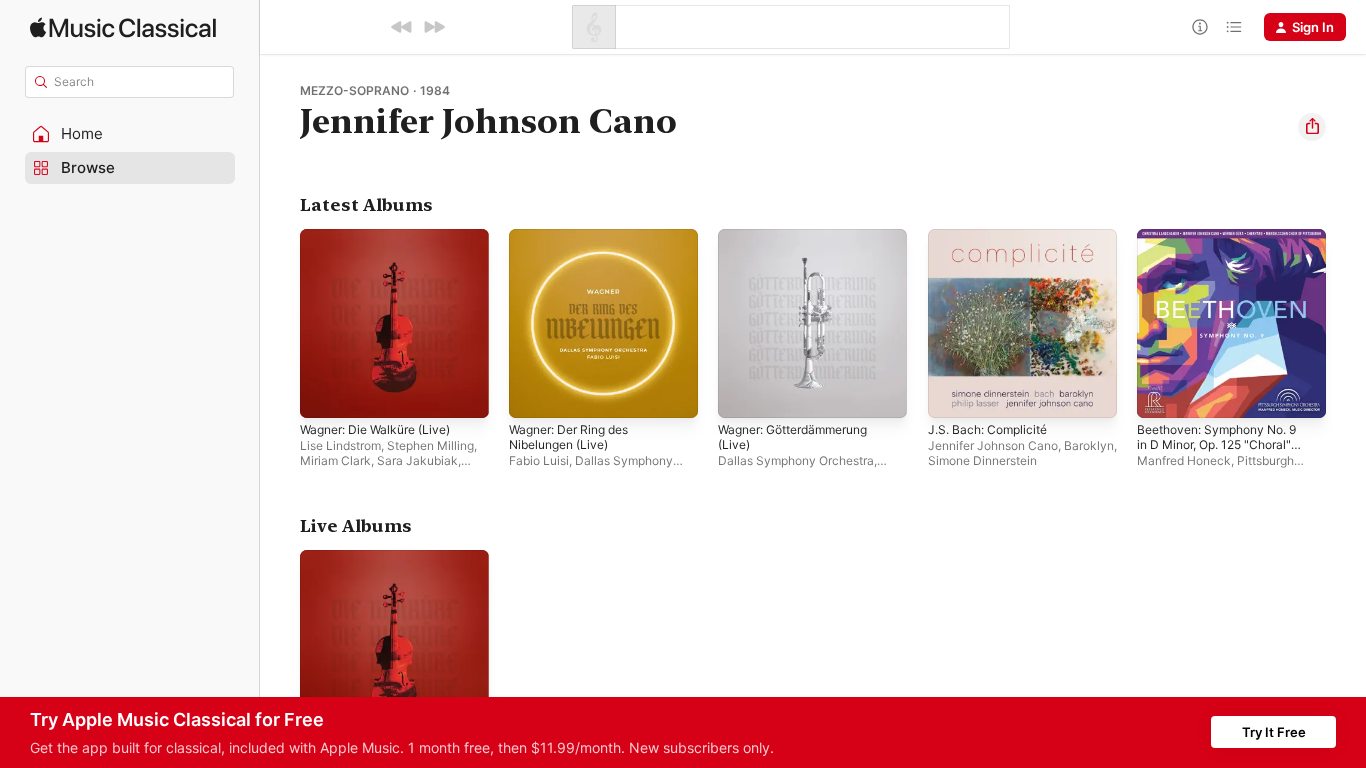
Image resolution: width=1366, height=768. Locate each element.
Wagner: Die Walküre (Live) (383, 237)
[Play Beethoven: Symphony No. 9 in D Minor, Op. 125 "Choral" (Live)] (1162, 393)
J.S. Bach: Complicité (993, 237)
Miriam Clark (335, 460)
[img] (123, 27)
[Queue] (1234, 27)
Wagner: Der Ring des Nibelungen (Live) (576, 245)
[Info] (1200, 27)
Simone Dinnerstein (982, 460)
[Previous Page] (280, 324)
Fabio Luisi (539, 460)
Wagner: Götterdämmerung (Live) (803, 245)
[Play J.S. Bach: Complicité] (953, 393)
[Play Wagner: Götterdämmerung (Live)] (743, 393)
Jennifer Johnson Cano (993, 445)
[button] (130, 134)
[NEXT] (434, 27)
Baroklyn (1089, 445)
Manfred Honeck (1184, 460)
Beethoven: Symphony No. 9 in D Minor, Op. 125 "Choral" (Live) (1226, 253)
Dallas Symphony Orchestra (796, 460)
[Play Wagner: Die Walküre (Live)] (325, 393)
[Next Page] (1346, 324)
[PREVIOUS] (402, 27)
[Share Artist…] (1312, 127)
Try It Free (1274, 732)
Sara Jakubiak (417, 460)
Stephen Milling (430, 445)
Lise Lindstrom (340, 445)
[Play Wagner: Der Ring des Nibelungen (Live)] (534, 393)
